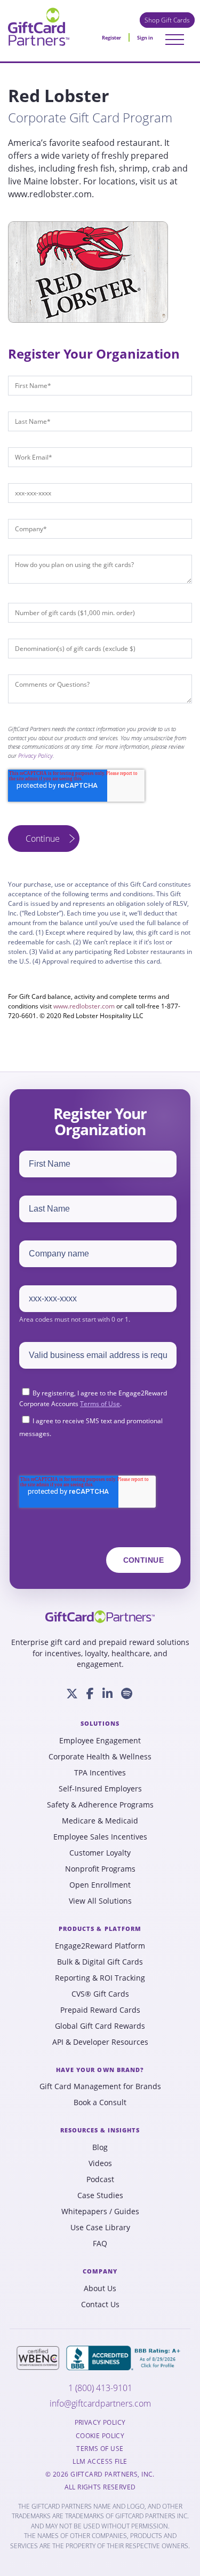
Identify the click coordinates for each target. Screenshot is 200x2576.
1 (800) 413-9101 (100, 2388)
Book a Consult (100, 2102)
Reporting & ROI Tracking (100, 1978)
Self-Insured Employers (100, 1789)
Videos (100, 2163)
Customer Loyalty (100, 1853)
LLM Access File (100, 2462)
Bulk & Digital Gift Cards (100, 1962)
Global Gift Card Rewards (100, 2026)
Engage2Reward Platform (100, 1946)
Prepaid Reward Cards (100, 2010)
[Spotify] (127, 1694)
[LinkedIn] (107, 1694)
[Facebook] (90, 1694)
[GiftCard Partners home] (100, 1617)
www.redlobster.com (84, 1006)
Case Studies (100, 2195)
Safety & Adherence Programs (100, 1805)
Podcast (100, 2179)
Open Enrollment (100, 1885)
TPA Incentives (100, 1773)
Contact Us (100, 2305)
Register (111, 38)
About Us (100, 2288)
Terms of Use (100, 1404)
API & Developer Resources (100, 2042)
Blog (100, 2147)
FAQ (100, 2244)
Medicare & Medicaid (100, 1821)
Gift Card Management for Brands (100, 2086)
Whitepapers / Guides (100, 2212)
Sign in (145, 38)
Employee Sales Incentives (100, 1837)
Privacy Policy (35, 755)
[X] (72, 1694)
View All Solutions (100, 1901)
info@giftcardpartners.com (100, 2404)
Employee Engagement (100, 1741)
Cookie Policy (100, 2436)
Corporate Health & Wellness (100, 1757)
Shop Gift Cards (167, 20)
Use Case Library (100, 2228)
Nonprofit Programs (100, 1869)
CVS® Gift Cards (100, 1994)
